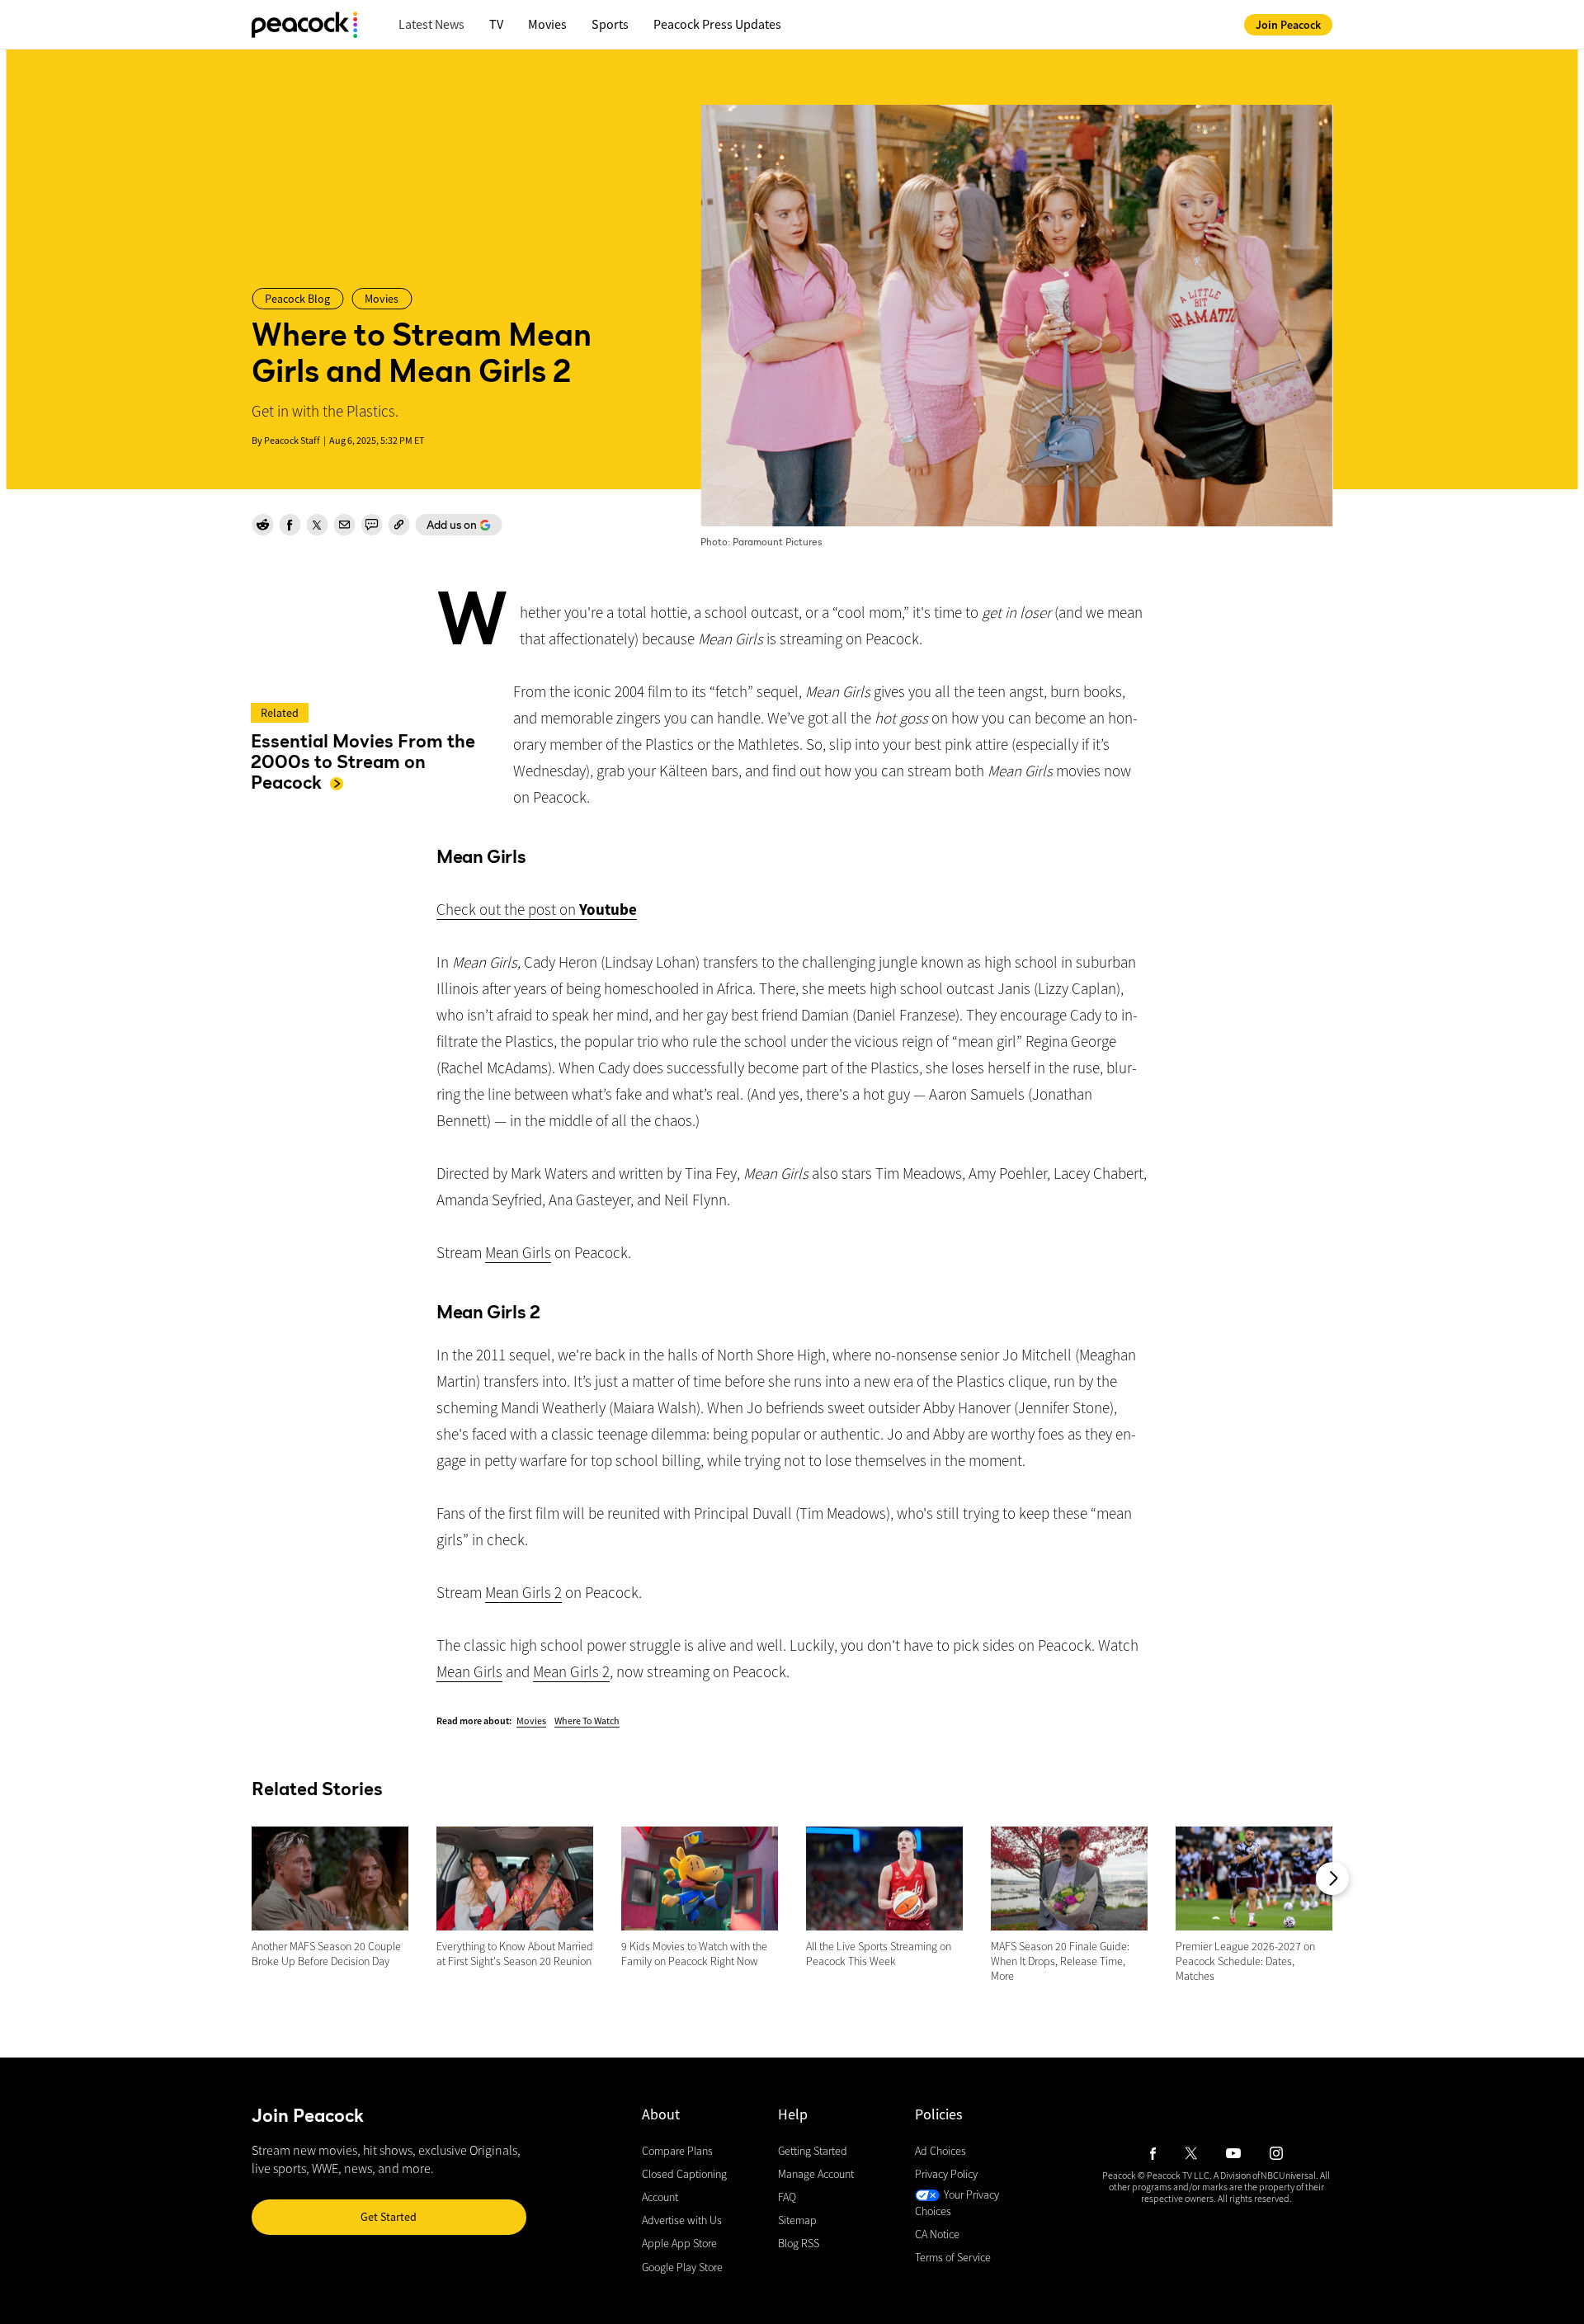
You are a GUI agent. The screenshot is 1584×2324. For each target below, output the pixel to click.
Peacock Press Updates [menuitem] (717, 24)
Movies (531, 1721)
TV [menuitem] (496, 24)
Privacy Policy (946, 2174)
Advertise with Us (682, 2221)
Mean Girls (518, 1252)
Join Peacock (1288, 25)
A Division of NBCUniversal (1264, 2175)
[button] (1332, 1879)
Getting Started (813, 2151)
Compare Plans (677, 2151)
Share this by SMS (371, 525)
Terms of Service (953, 2257)
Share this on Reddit (262, 525)
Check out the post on (537, 909)
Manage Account (816, 2174)
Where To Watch (587, 1721)
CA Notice (937, 2234)
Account (660, 2198)
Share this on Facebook (290, 525)
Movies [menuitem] (547, 24)
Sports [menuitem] (610, 24)
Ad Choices (940, 2151)
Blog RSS (799, 2244)
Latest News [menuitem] (431, 24)
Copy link (398, 525)
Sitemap (797, 2221)
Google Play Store (682, 2267)
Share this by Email (344, 525)
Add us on (446, 526)
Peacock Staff (292, 440)
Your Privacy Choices (957, 2204)
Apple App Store (679, 2244)
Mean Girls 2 (523, 1592)
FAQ (787, 2198)
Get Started (389, 2217)
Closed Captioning (684, 2174)
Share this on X (317, 525)
